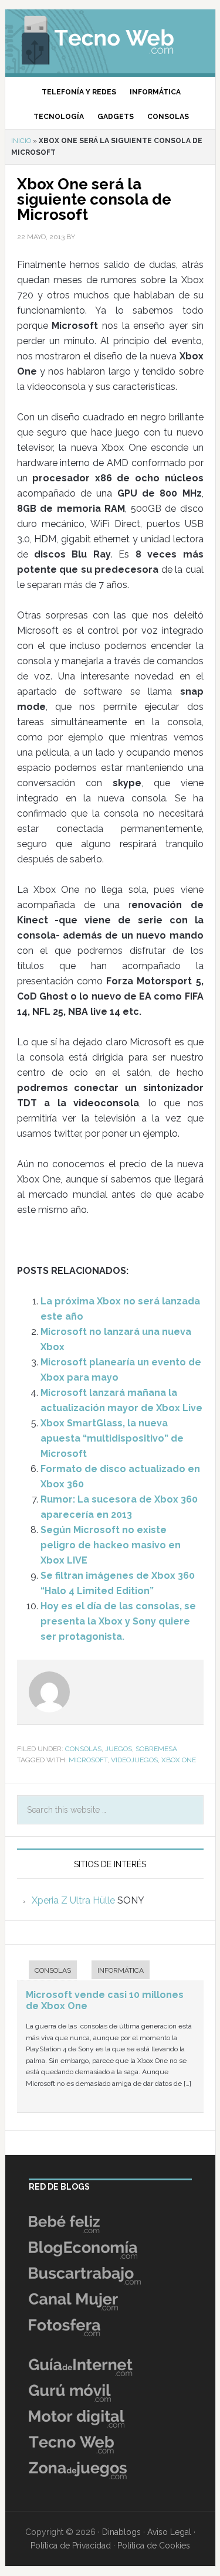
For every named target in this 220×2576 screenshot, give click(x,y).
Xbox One (179, 1760)
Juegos (119, 1749)
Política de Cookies (154, 2546)
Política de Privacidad (71, 2546)
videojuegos (134, 1760)
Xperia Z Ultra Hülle (73, 1900)
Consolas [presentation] (53, 1970)
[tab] (47, 1971)
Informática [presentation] (121, 1970)
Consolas (83, 1749)
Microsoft (88, 1760)
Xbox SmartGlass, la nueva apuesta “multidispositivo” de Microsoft (112, 1438)
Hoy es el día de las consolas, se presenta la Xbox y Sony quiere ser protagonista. (118, 1621)
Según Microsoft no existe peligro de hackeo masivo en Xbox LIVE (111, 1545)
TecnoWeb (110, 38)
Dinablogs (121, 2532)
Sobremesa (156, 1749)
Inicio (21, 141)
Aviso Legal (169, 2532)
